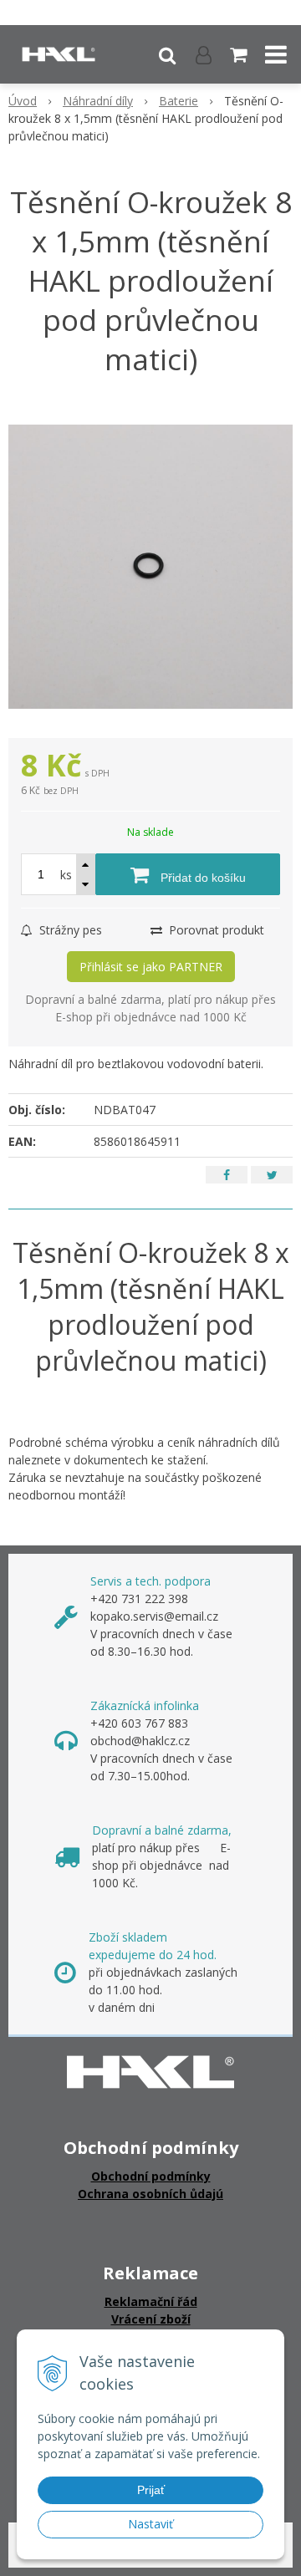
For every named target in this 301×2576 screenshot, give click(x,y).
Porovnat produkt (215, 930)
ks (66, 875)
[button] (167, 54)
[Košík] (240, 54)
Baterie (179, 101)
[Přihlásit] (204, 54)
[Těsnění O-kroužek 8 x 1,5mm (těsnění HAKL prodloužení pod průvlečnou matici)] (150, 567)
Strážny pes (69, 930)
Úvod (23, 101)
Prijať (151, 2490)
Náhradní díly (98, 101)
